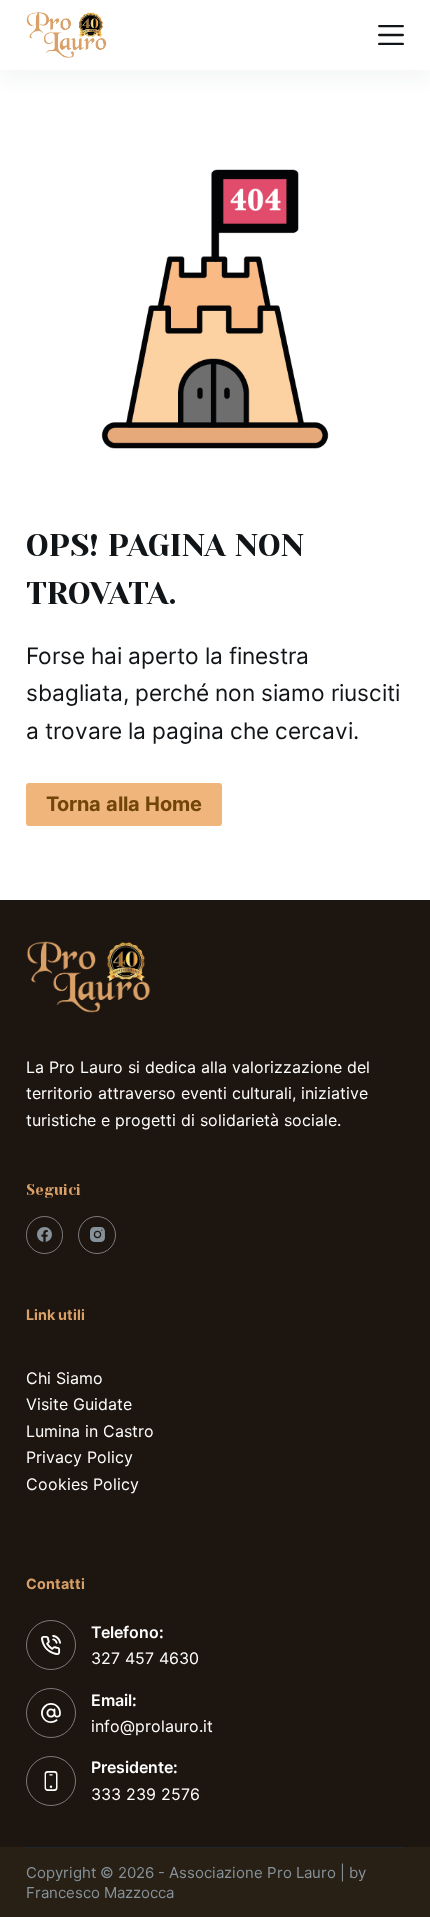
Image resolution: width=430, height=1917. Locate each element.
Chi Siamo (64, 1378)
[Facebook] (45, 1235)
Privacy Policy (79, 1457)
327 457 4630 (145, 1658)
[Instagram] (97, 1235)
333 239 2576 (145, 1794)
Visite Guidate (79, 1404)
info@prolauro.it (152, 1726)
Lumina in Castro (90, 1431)
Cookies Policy (82, 1484)
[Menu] (391, 35)
